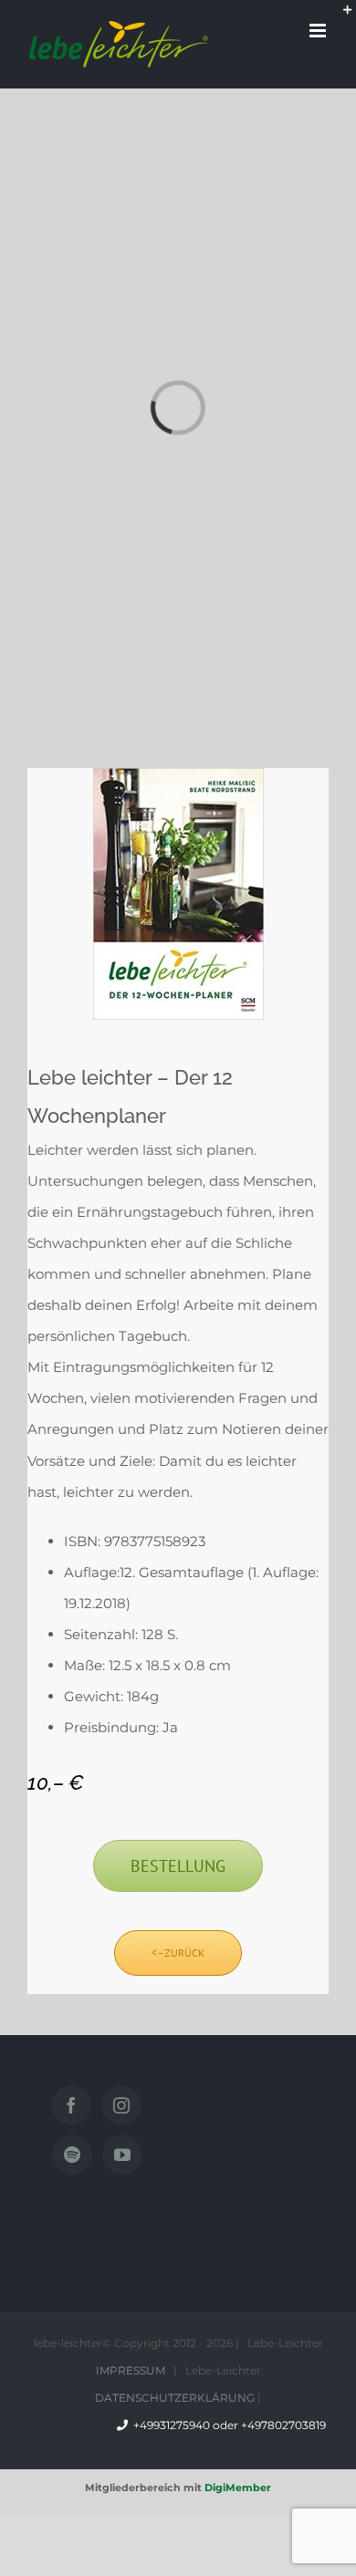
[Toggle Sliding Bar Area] (340, 16)
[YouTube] (122, 2155)
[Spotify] (72, 2155)
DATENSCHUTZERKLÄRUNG (175, 2398)
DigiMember (238, 2488)
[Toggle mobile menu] (319, 31)
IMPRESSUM (131, 2370)
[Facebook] (71, 2105)
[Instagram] (121, 2105)
